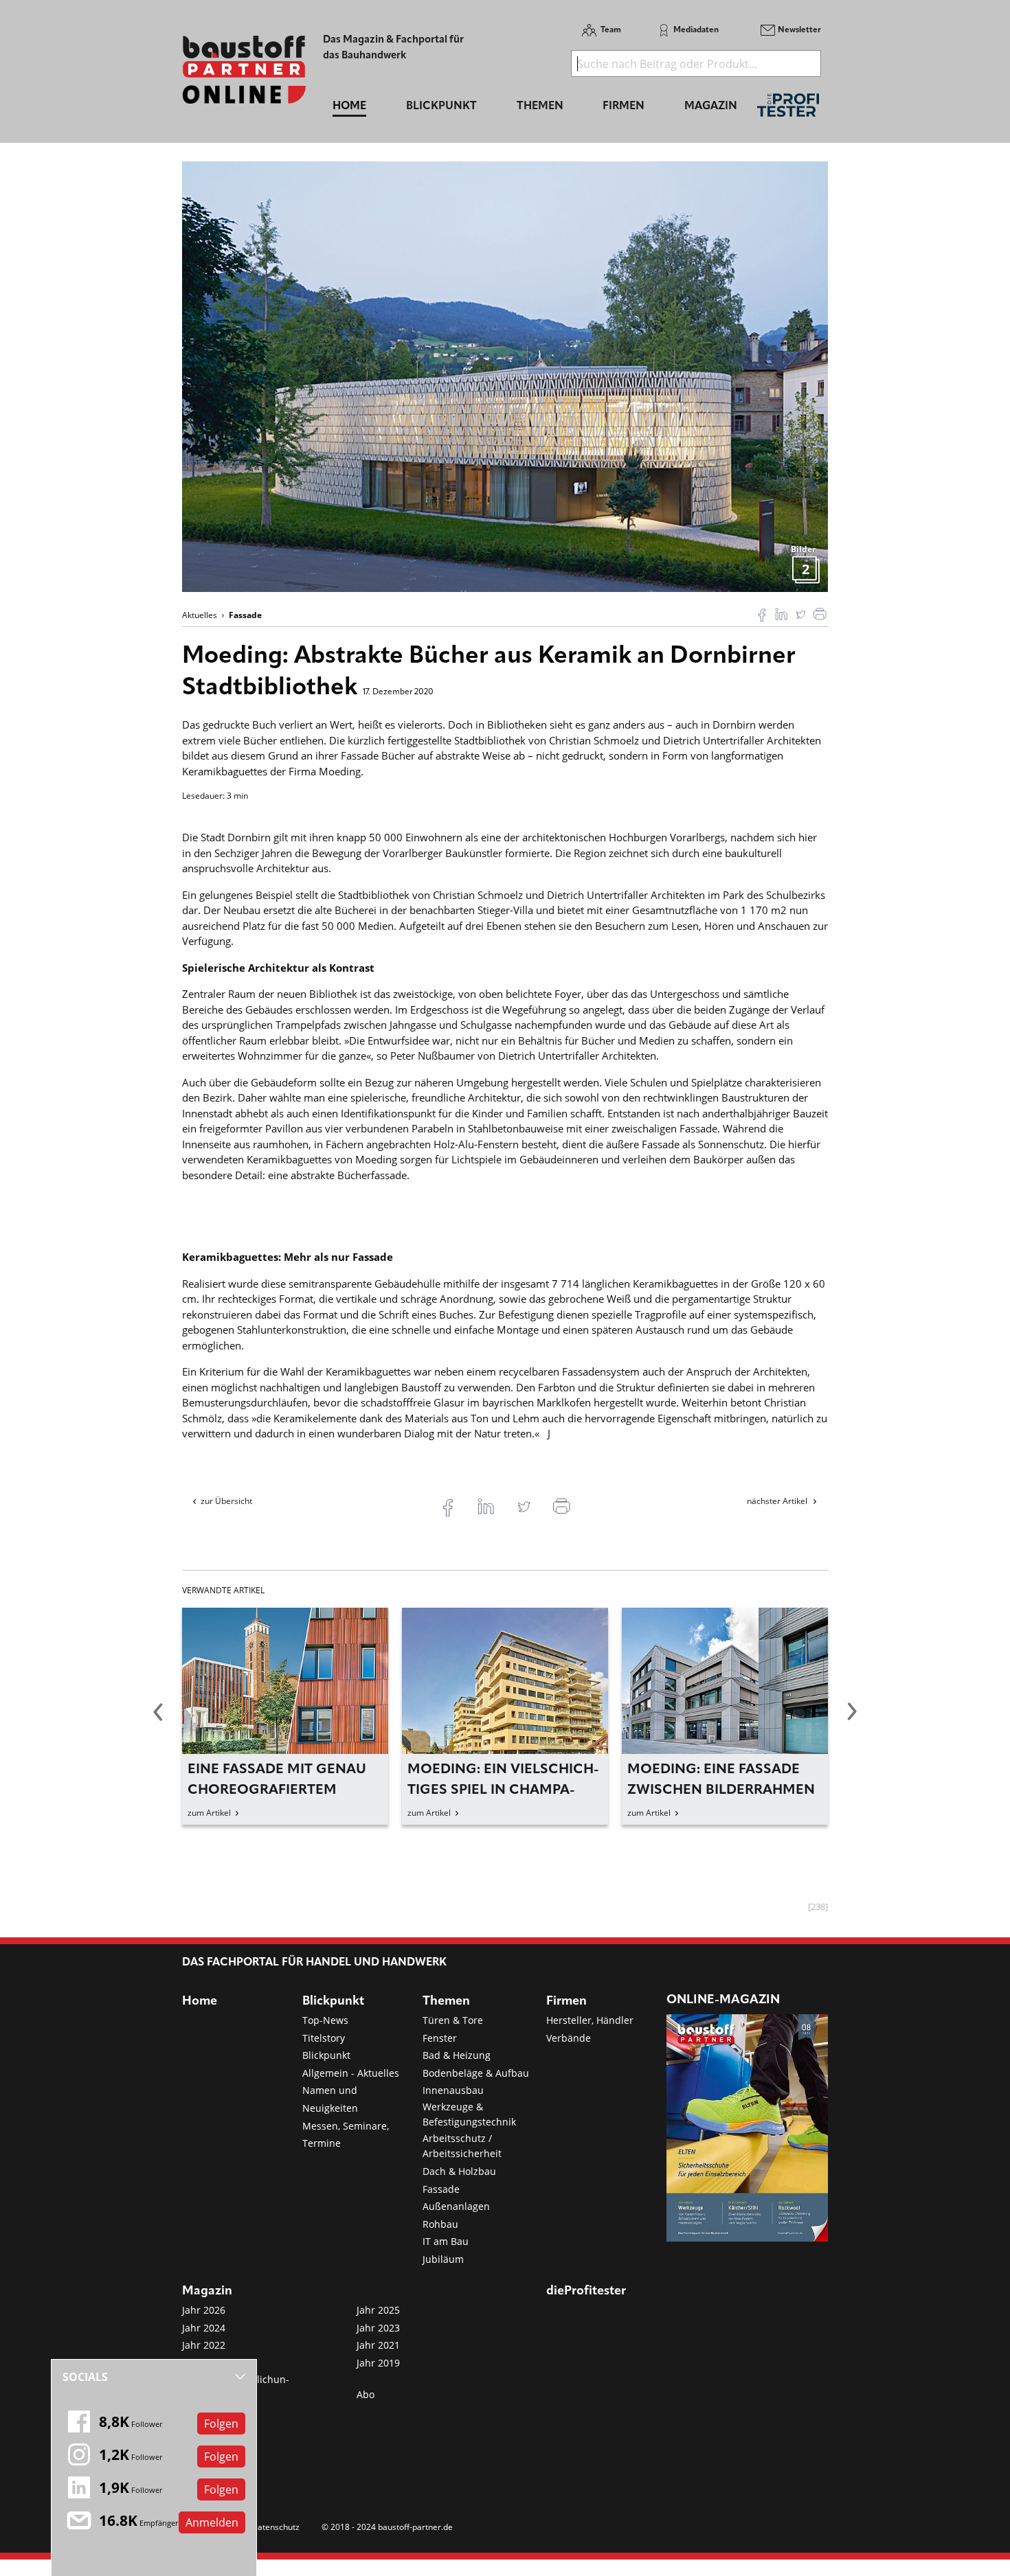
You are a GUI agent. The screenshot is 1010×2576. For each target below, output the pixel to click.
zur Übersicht (226, 1501)
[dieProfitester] (788, 109)
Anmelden (212, 2522)
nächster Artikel (778, 1501)
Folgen (221, 2424)
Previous (158, 1720)
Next (852, 1720)
